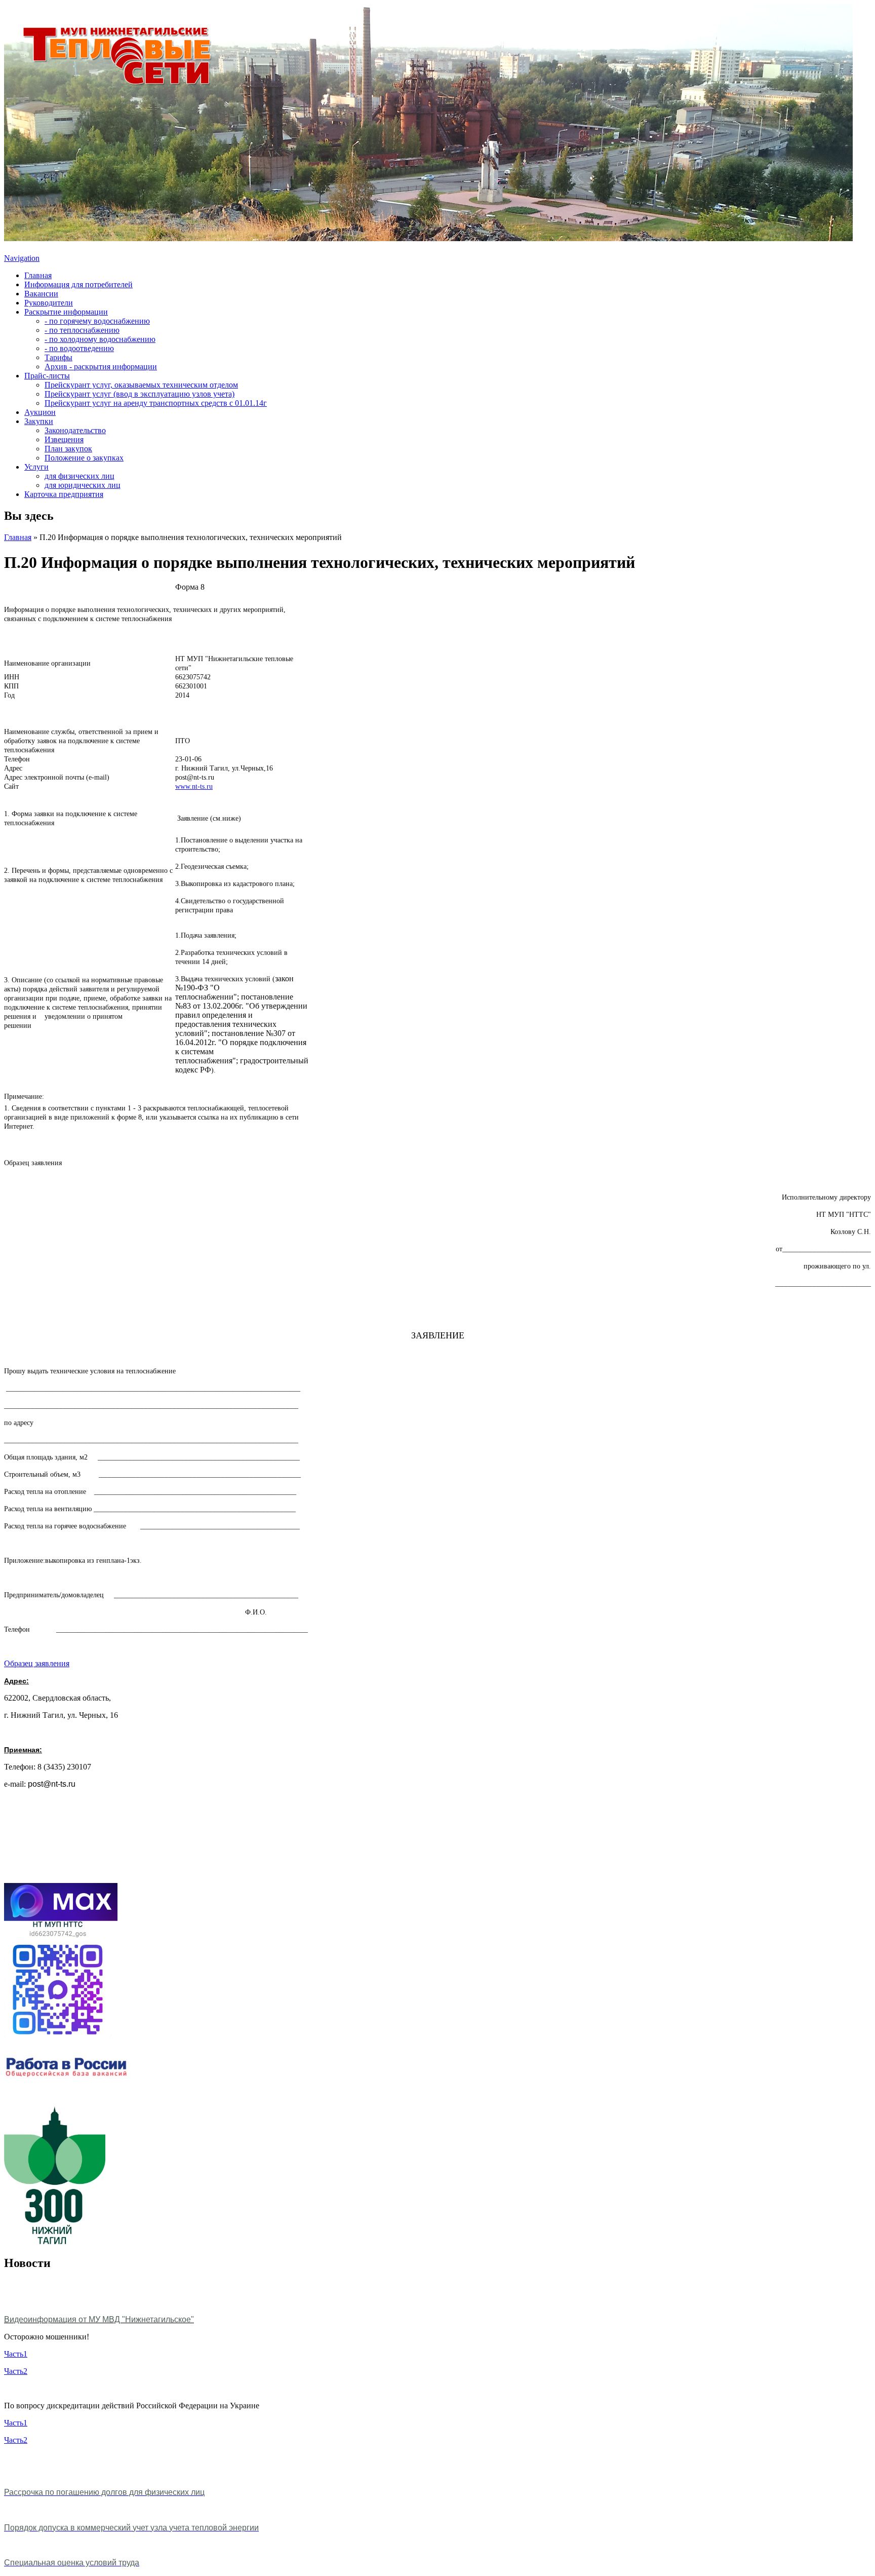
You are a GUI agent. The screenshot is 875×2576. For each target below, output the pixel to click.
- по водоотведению (79, 348)
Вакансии (41, 294)
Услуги (36, 467)
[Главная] (428, 238)
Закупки (39, 421)
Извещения (64, 439)
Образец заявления (37, 1663)
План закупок (68, 449)
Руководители (49, 303)
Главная (38, 275)
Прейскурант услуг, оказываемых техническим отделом (141, 385)
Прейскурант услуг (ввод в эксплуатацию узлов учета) (140, 394)
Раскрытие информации (66, 312)
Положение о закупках (84, 458)
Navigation (22, 258)
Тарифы (58, 357)
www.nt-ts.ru (194, 786)
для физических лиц (79, 476)
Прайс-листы (47, 376)
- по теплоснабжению (82, 330)
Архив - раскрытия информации (101, 367)
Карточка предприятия (64, 494)
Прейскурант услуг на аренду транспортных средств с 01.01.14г (156, 403)
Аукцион (40, 412)
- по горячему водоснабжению (97, 321)
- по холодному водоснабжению (100, 339)
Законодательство (75, 430)
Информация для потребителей (78, 284)
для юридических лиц (83, 485)
